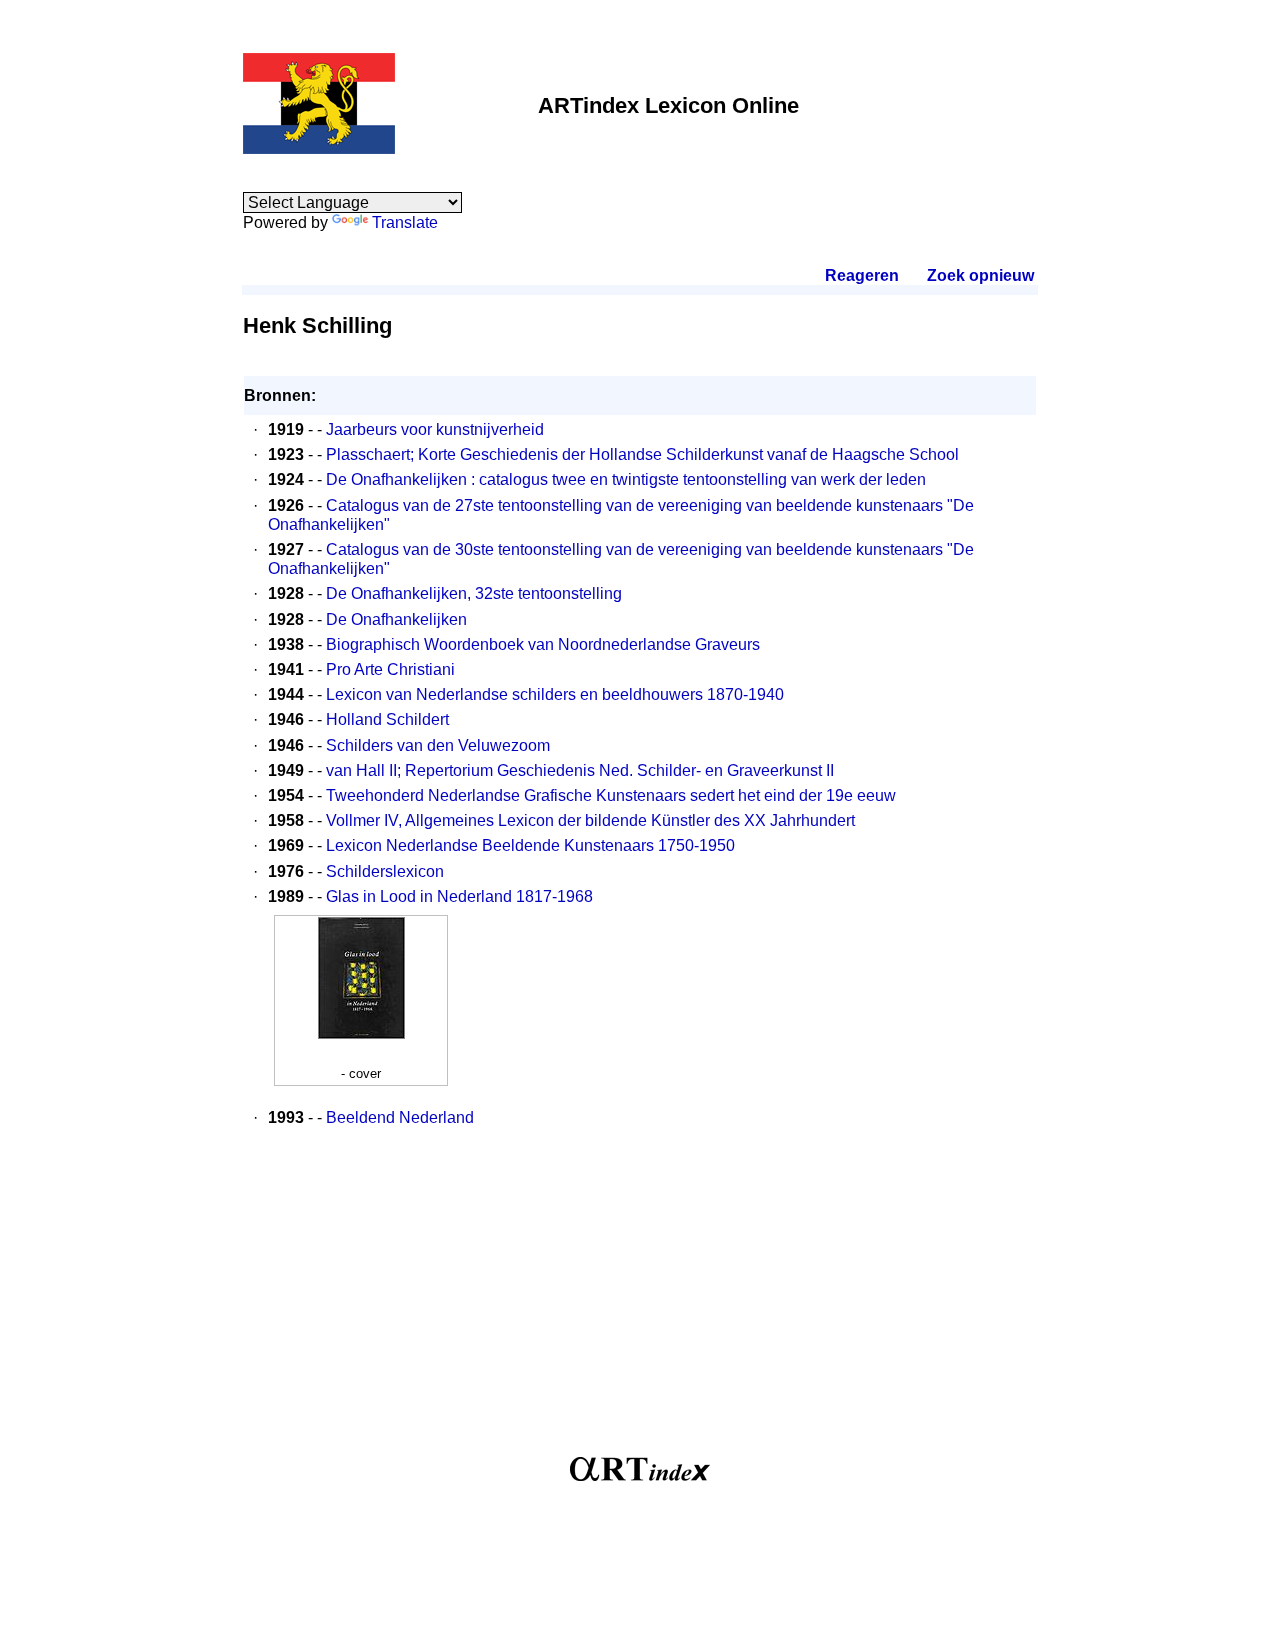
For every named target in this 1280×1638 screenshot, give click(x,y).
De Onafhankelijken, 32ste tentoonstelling (474, 593)
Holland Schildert (387, 719)
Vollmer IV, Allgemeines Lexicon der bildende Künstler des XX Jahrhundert (590, 820)
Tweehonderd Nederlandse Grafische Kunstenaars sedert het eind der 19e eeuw (611, 795)
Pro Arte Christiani (390, 669)
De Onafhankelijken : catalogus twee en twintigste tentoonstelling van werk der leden (626, 479)
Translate (405, 222)
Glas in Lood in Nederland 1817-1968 (459, 896)
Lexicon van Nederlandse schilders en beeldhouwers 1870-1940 (555, 694)
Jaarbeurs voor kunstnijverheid (435, 429)
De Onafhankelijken (396, 619)
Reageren (862, 275)
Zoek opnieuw (980, 275)
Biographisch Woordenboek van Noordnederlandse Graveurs (543, 644)
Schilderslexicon (385, 871)
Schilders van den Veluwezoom (438, 745)
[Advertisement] (640, 1302)
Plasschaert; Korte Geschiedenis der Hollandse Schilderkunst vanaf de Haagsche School (642, 454)
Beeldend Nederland (400, 1117)
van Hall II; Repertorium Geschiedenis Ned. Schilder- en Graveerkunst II (580, 770)
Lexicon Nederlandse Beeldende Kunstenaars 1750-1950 (530, 845)
